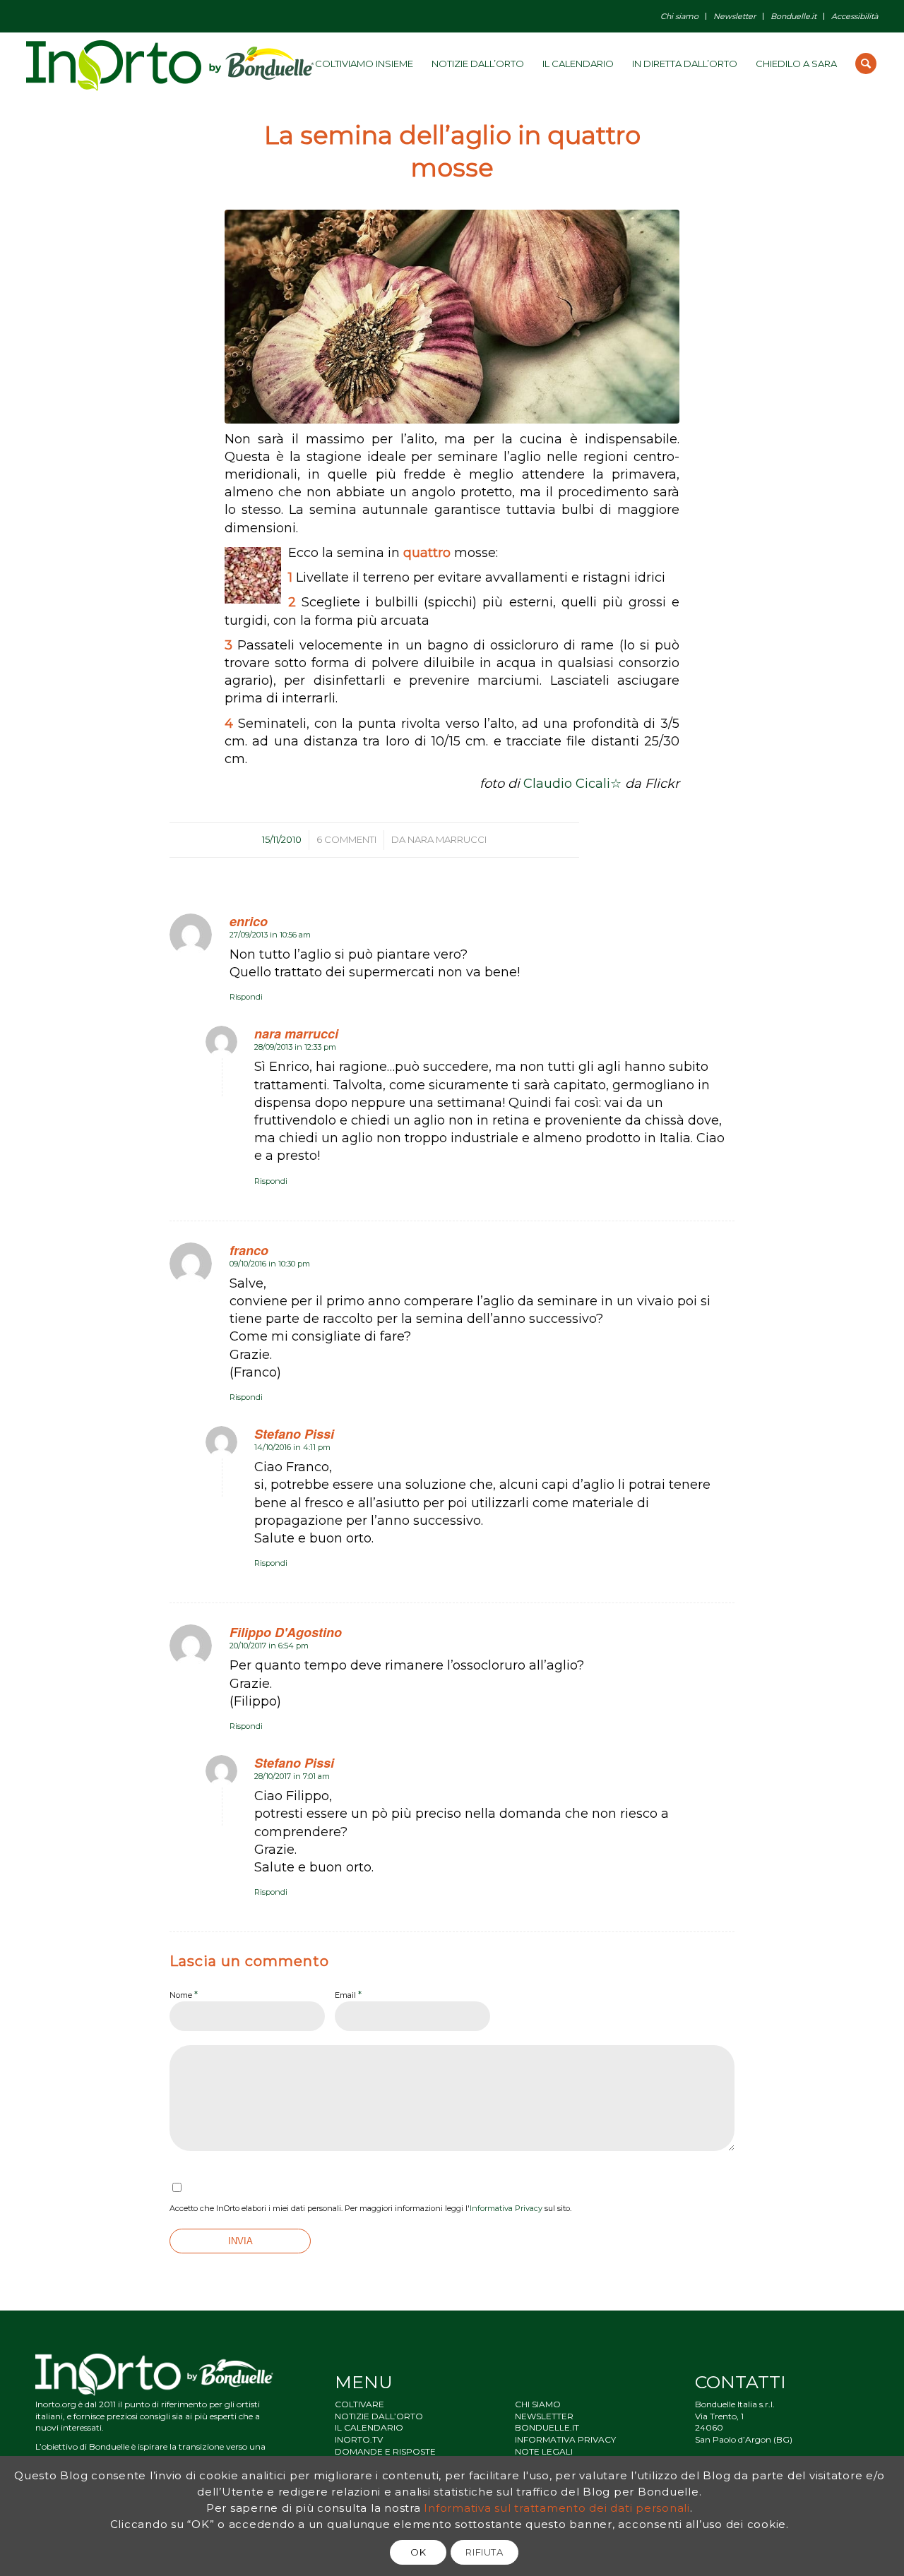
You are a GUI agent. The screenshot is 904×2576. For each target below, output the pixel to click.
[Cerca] (866, 64)
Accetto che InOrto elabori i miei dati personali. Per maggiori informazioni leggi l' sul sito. (370, 2208)
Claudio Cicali (567, 784)
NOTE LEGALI (544, 2451)
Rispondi (246, 997)
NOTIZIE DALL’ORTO (379, 2416)
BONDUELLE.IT (547, 2427)
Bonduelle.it (793, 16)
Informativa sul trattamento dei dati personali (557, 2508)
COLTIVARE (359, 2404)
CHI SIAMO (538, 2404)
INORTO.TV (359, 2439)
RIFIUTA (484, 2552)
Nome (184, 1994)
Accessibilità (855, 16)
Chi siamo (679, 16)
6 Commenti (346, 839)
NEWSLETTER (544, 2416)
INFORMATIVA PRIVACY (565, 2439)
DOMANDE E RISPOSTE (385, 2451)
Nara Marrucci (447, 839)
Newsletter (734, 16)
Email (348, 1994)
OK (418, 2552)
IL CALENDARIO (369, 2427)
